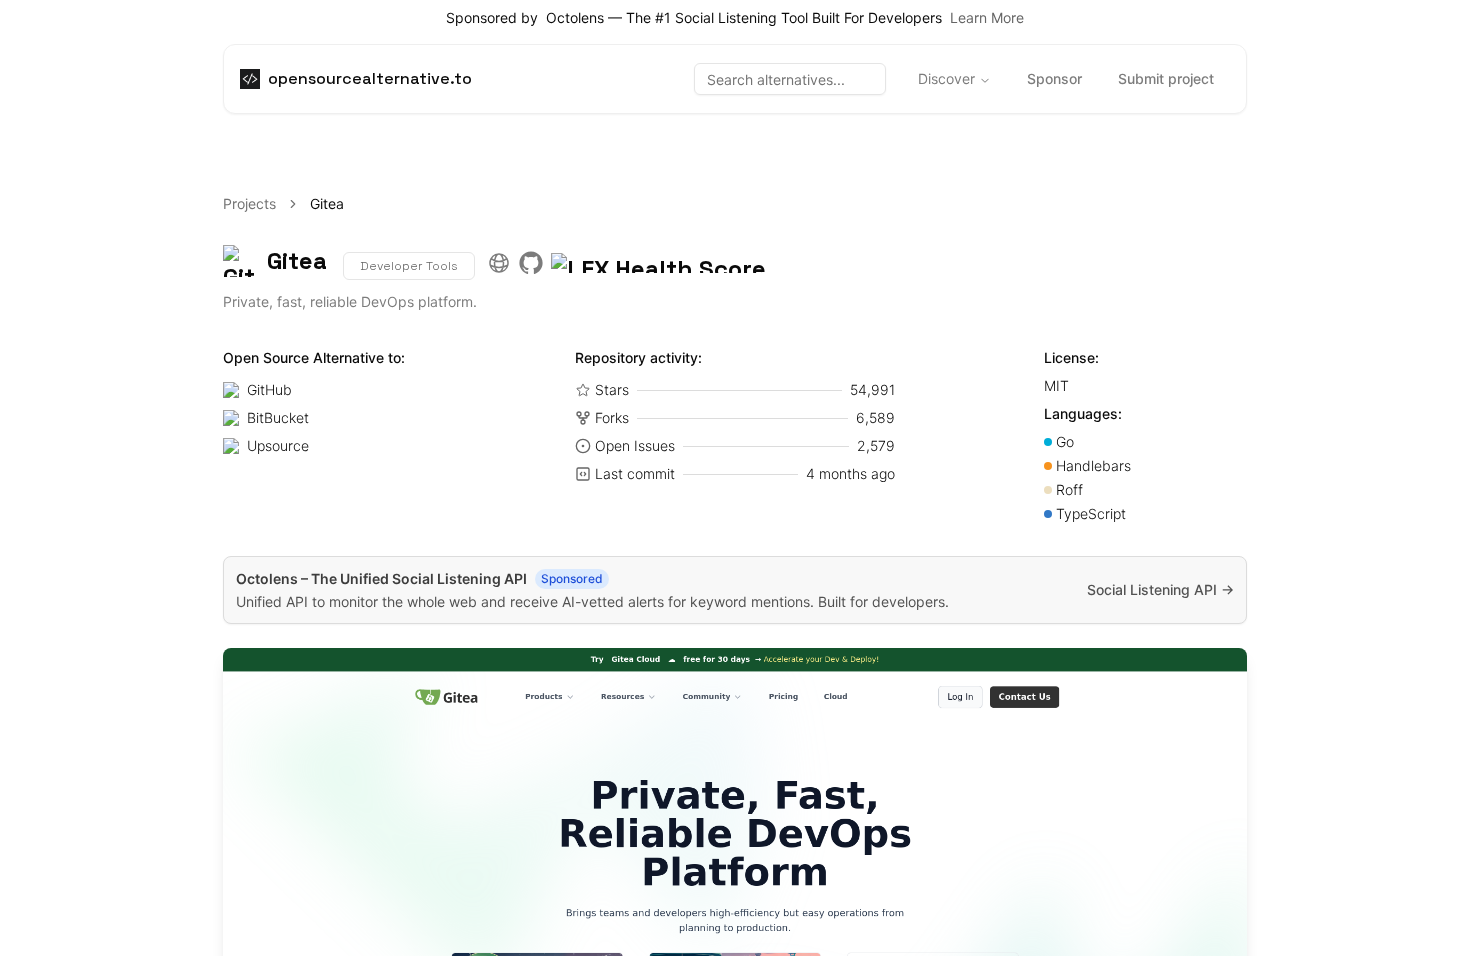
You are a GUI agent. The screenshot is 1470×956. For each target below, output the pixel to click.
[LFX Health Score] (658, 261)
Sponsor (1054, 78)
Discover (946, 78)
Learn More (987, 17)
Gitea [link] (327, 203)
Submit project (1166, 78)
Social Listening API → (1160, 589)
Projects (249, 203)
